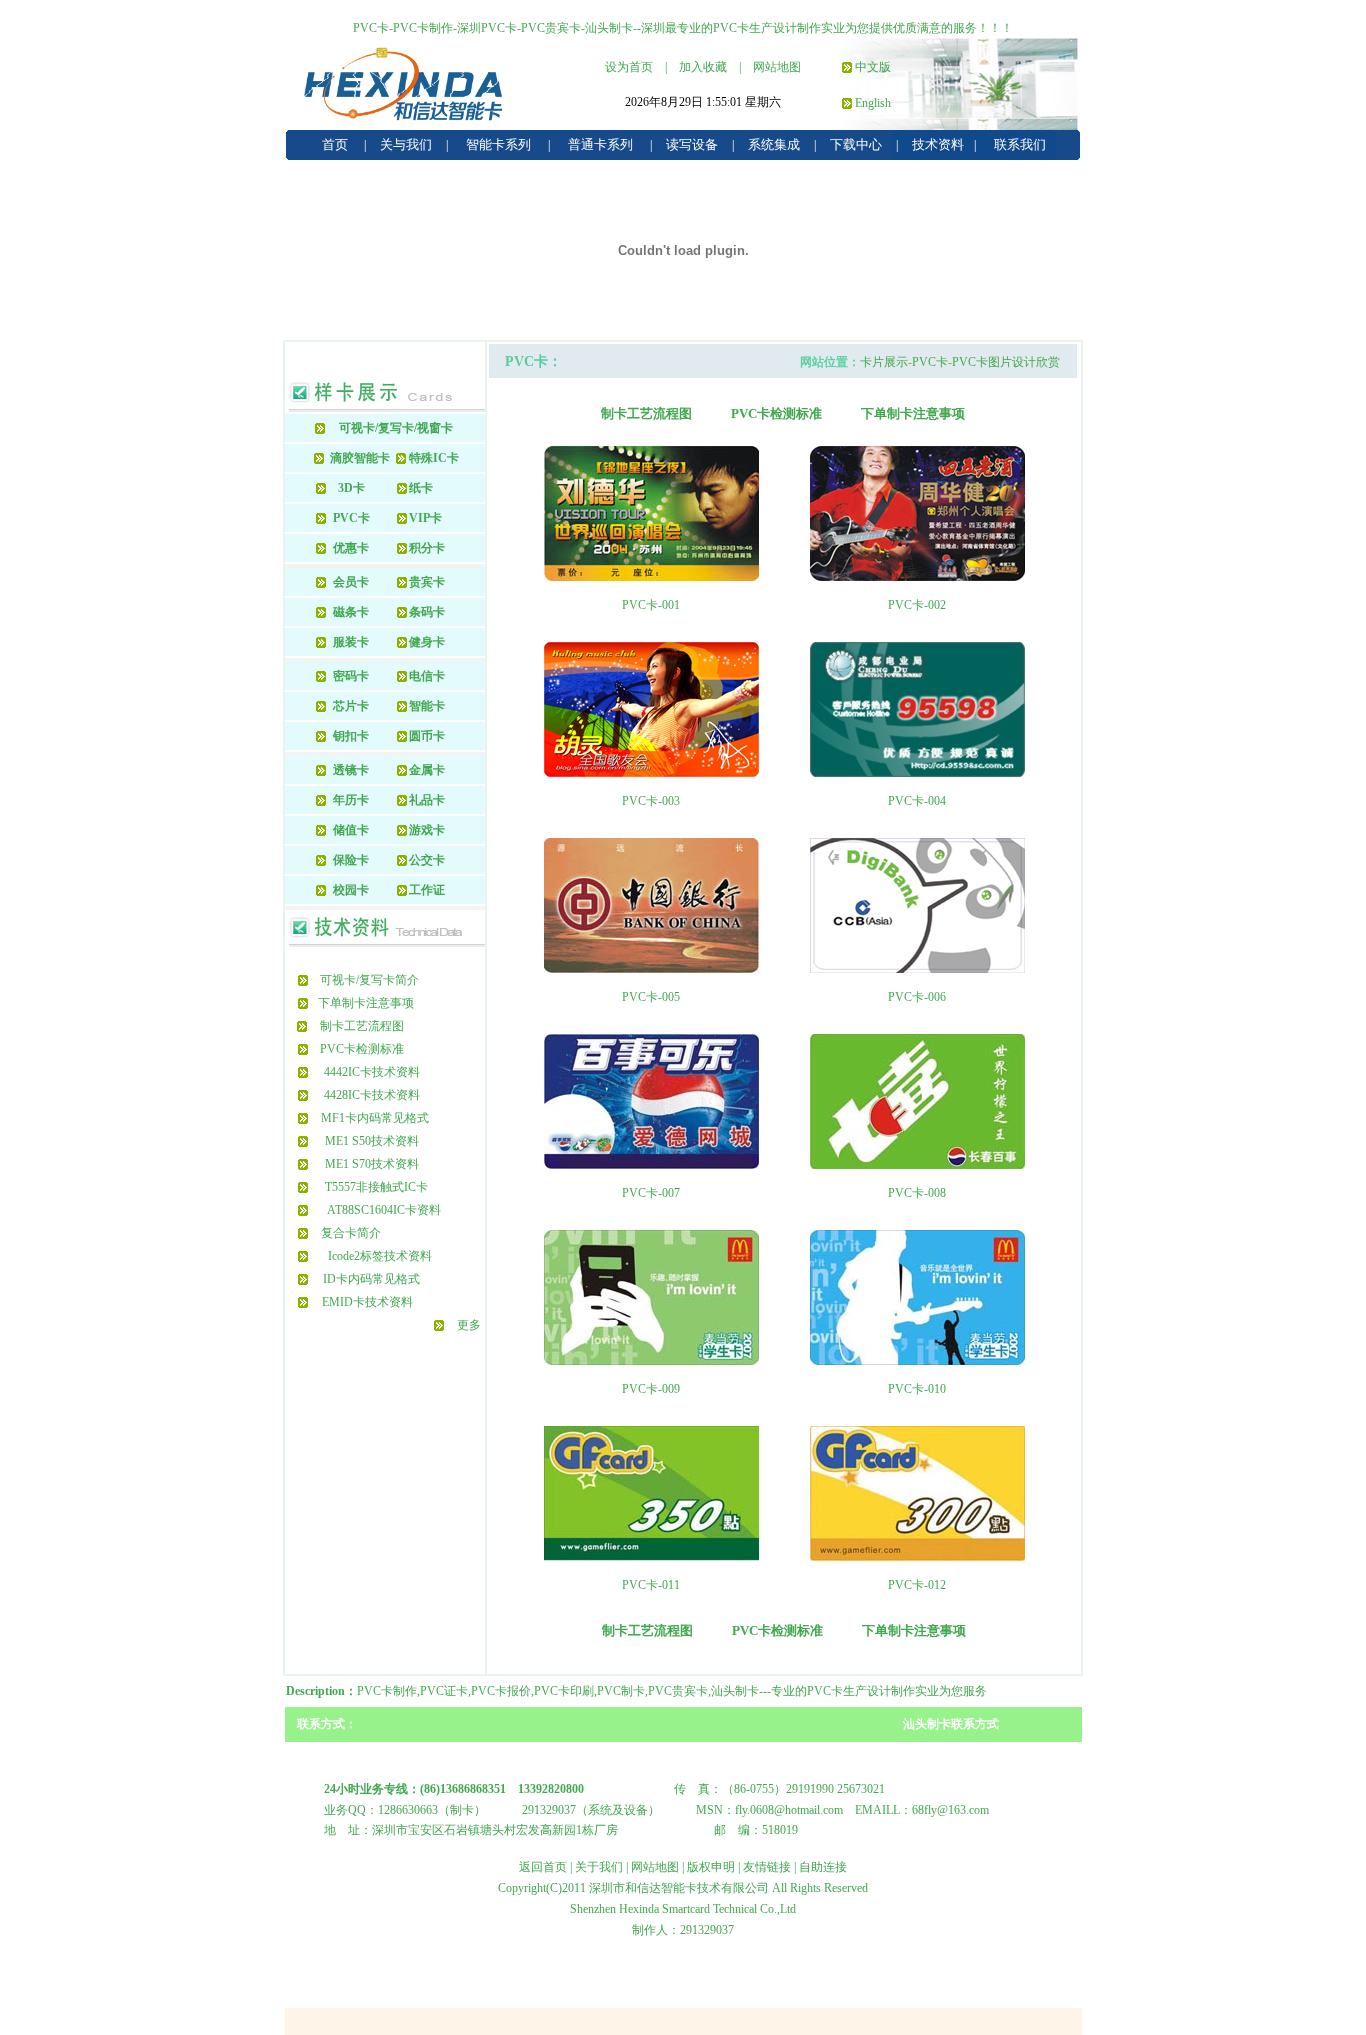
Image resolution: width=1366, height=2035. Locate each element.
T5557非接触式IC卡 (376, 1187)
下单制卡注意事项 (366, 1003)
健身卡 (427, 642)
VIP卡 (425, 518)
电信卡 (427, 676)
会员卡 (351, 582)
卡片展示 (884, 362)
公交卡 (427, 860)
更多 (469, 1325)
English (873, 103)
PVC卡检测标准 (362, 1049)
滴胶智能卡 (360, 458)
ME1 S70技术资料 (372, 1164)
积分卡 (427, 548)
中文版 (873, 67)
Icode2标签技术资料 (380, 1256)
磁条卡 (351, 612)
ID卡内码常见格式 (371, 1279)
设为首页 (629, 67)
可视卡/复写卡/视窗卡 (396, 428)
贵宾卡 (427, 582)
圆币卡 (427, 736)
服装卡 (351, 642)
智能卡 (427, 706)
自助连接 (823, 1867)
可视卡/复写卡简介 (369, 980)
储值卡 (351, 830)
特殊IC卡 (434, 458)
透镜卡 (351, 770)
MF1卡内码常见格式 (375, 1118)
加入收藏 (703, 67)
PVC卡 (351, 518)
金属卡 (427, 770)
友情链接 (767, 1867)
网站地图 (777, 67)
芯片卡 (351, 706)
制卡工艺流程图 (362, 1026)
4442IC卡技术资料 (372, 1072)
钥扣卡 (351, 736)
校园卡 (351, 890)
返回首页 (543, 1867)
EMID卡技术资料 (367, 1302)
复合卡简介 (351, 1233)
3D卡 (351, 488)
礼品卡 (427, 800)
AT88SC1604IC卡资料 (384, 1210)
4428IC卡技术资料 (372, 1095)
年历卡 (351, 800)
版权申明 (711, 1867)
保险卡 (351, 860)
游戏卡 (427, 830)
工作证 (427, 890)
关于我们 (599, 1867)
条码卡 (427, 612)
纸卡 (421, 488)
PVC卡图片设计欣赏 (1006, 362)
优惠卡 (351, 548)
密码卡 (351, 676)
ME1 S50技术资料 (372, 1141)
